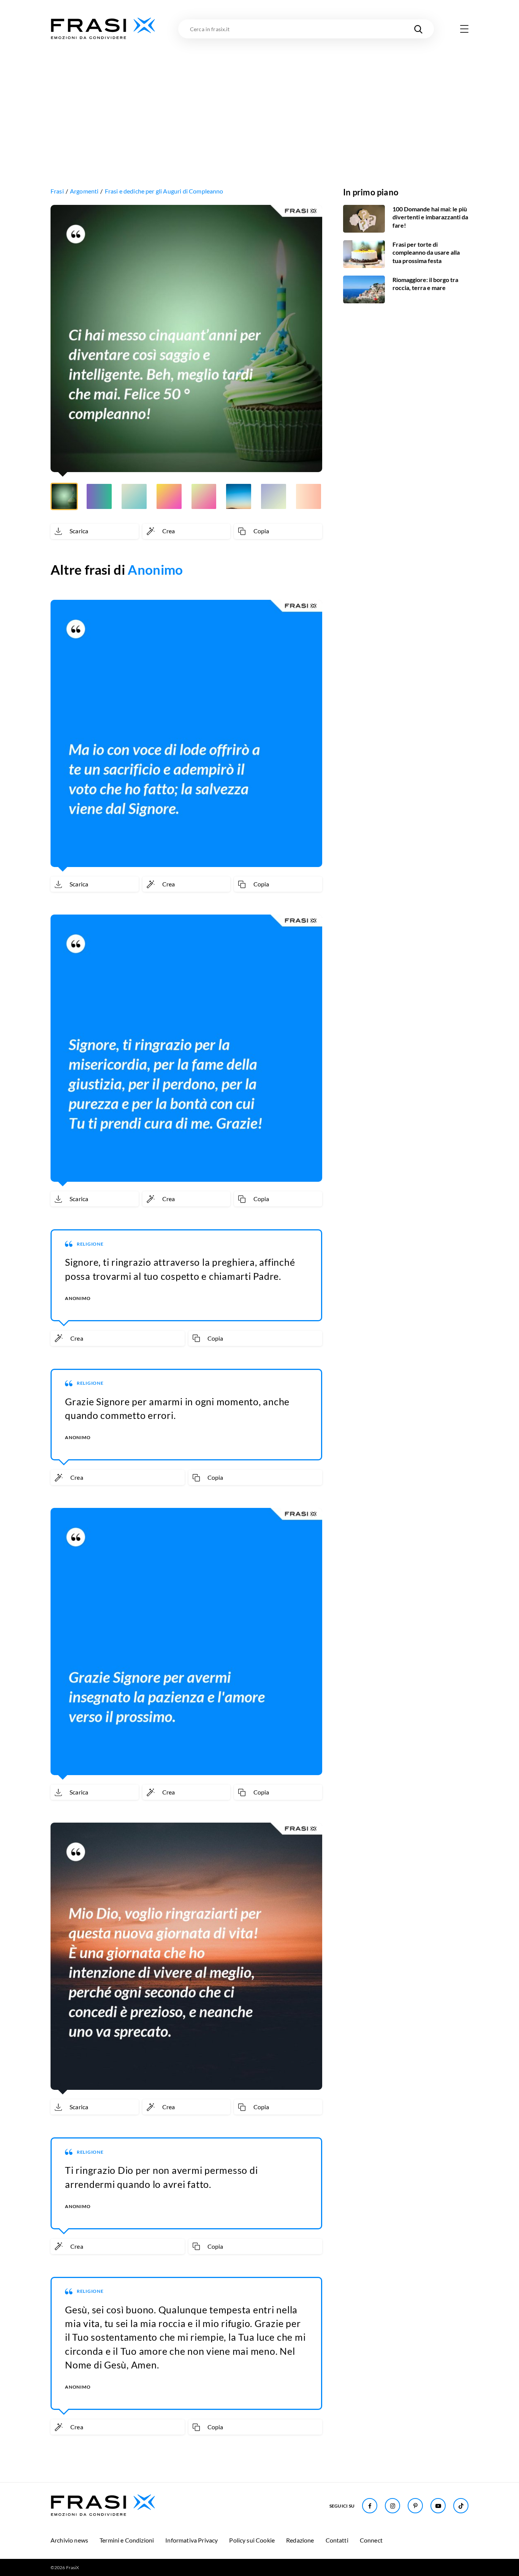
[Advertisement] (259, 98)
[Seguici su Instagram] (392, 2506)
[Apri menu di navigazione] (464, 29)
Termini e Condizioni (127, 2540)
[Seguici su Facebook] (370, 2506)
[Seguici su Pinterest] (415, 2506)
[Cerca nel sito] (418, 29)
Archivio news (69, 2540)
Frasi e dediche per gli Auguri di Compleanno (164, 191)
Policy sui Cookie (252, 2540)
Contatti (337, 2540)
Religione (90, 1244)
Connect (371, 2540)
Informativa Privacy (191, 2540)
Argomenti (84, 191)
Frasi (57, 191)
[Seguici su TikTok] (461, 2506)
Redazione (300, 2540)
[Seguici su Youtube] (438, 2506)
